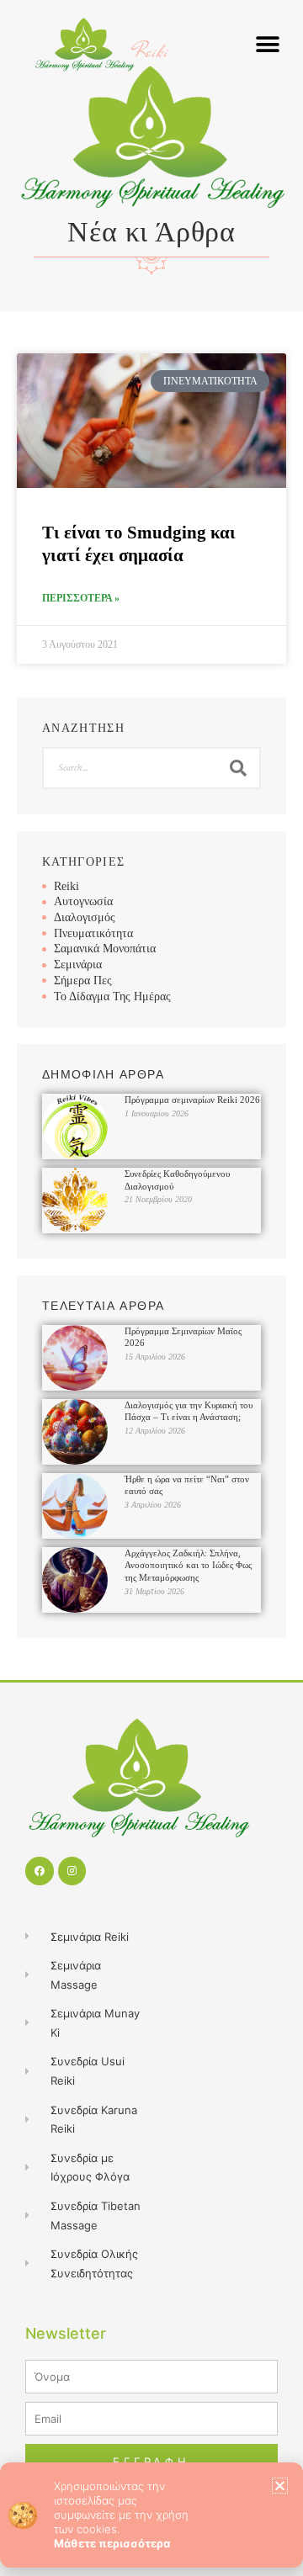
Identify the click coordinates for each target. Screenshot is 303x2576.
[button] (280, 2486)
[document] (151, 1288)
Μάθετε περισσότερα (112, 2543)
